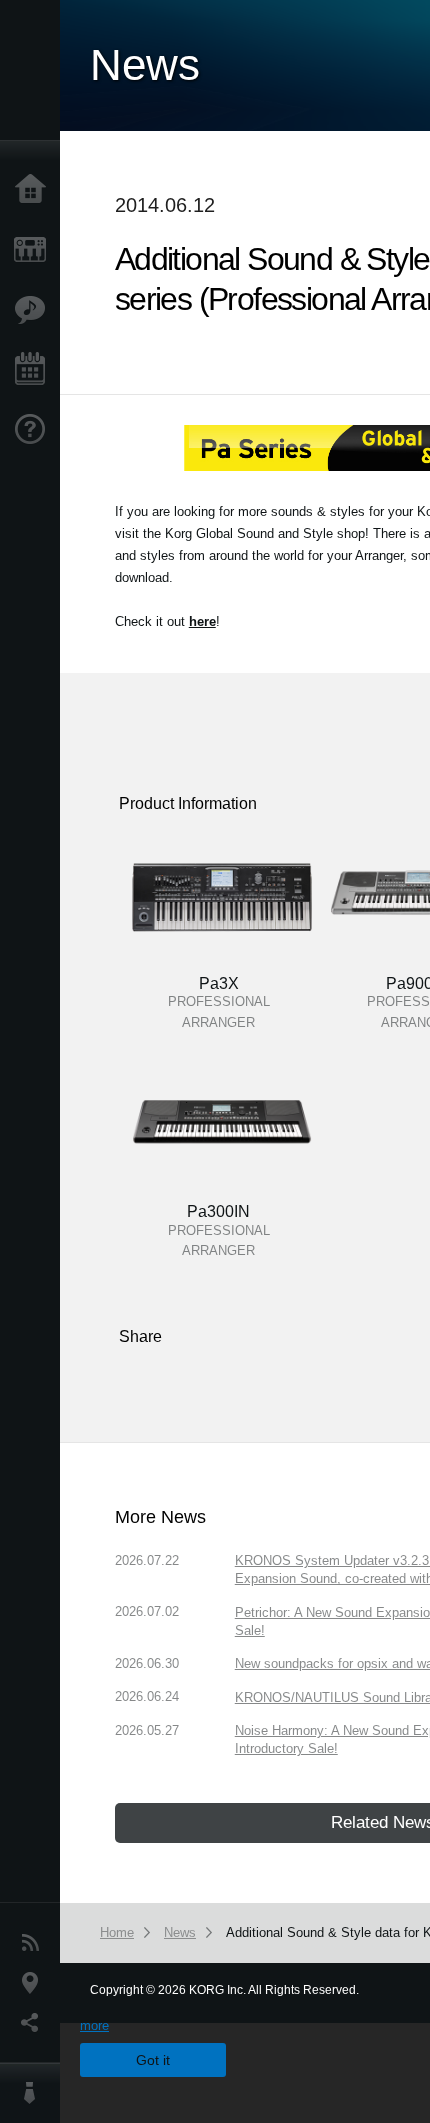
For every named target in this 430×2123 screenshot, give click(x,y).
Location (35, 1983)
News (35, 1943)
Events (35, 370)
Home (35, 190)
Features (35, 310)
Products (35, 250)
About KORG (35, 2093)
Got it (153, 2060)
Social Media (35, 2023)
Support (35, 430)
